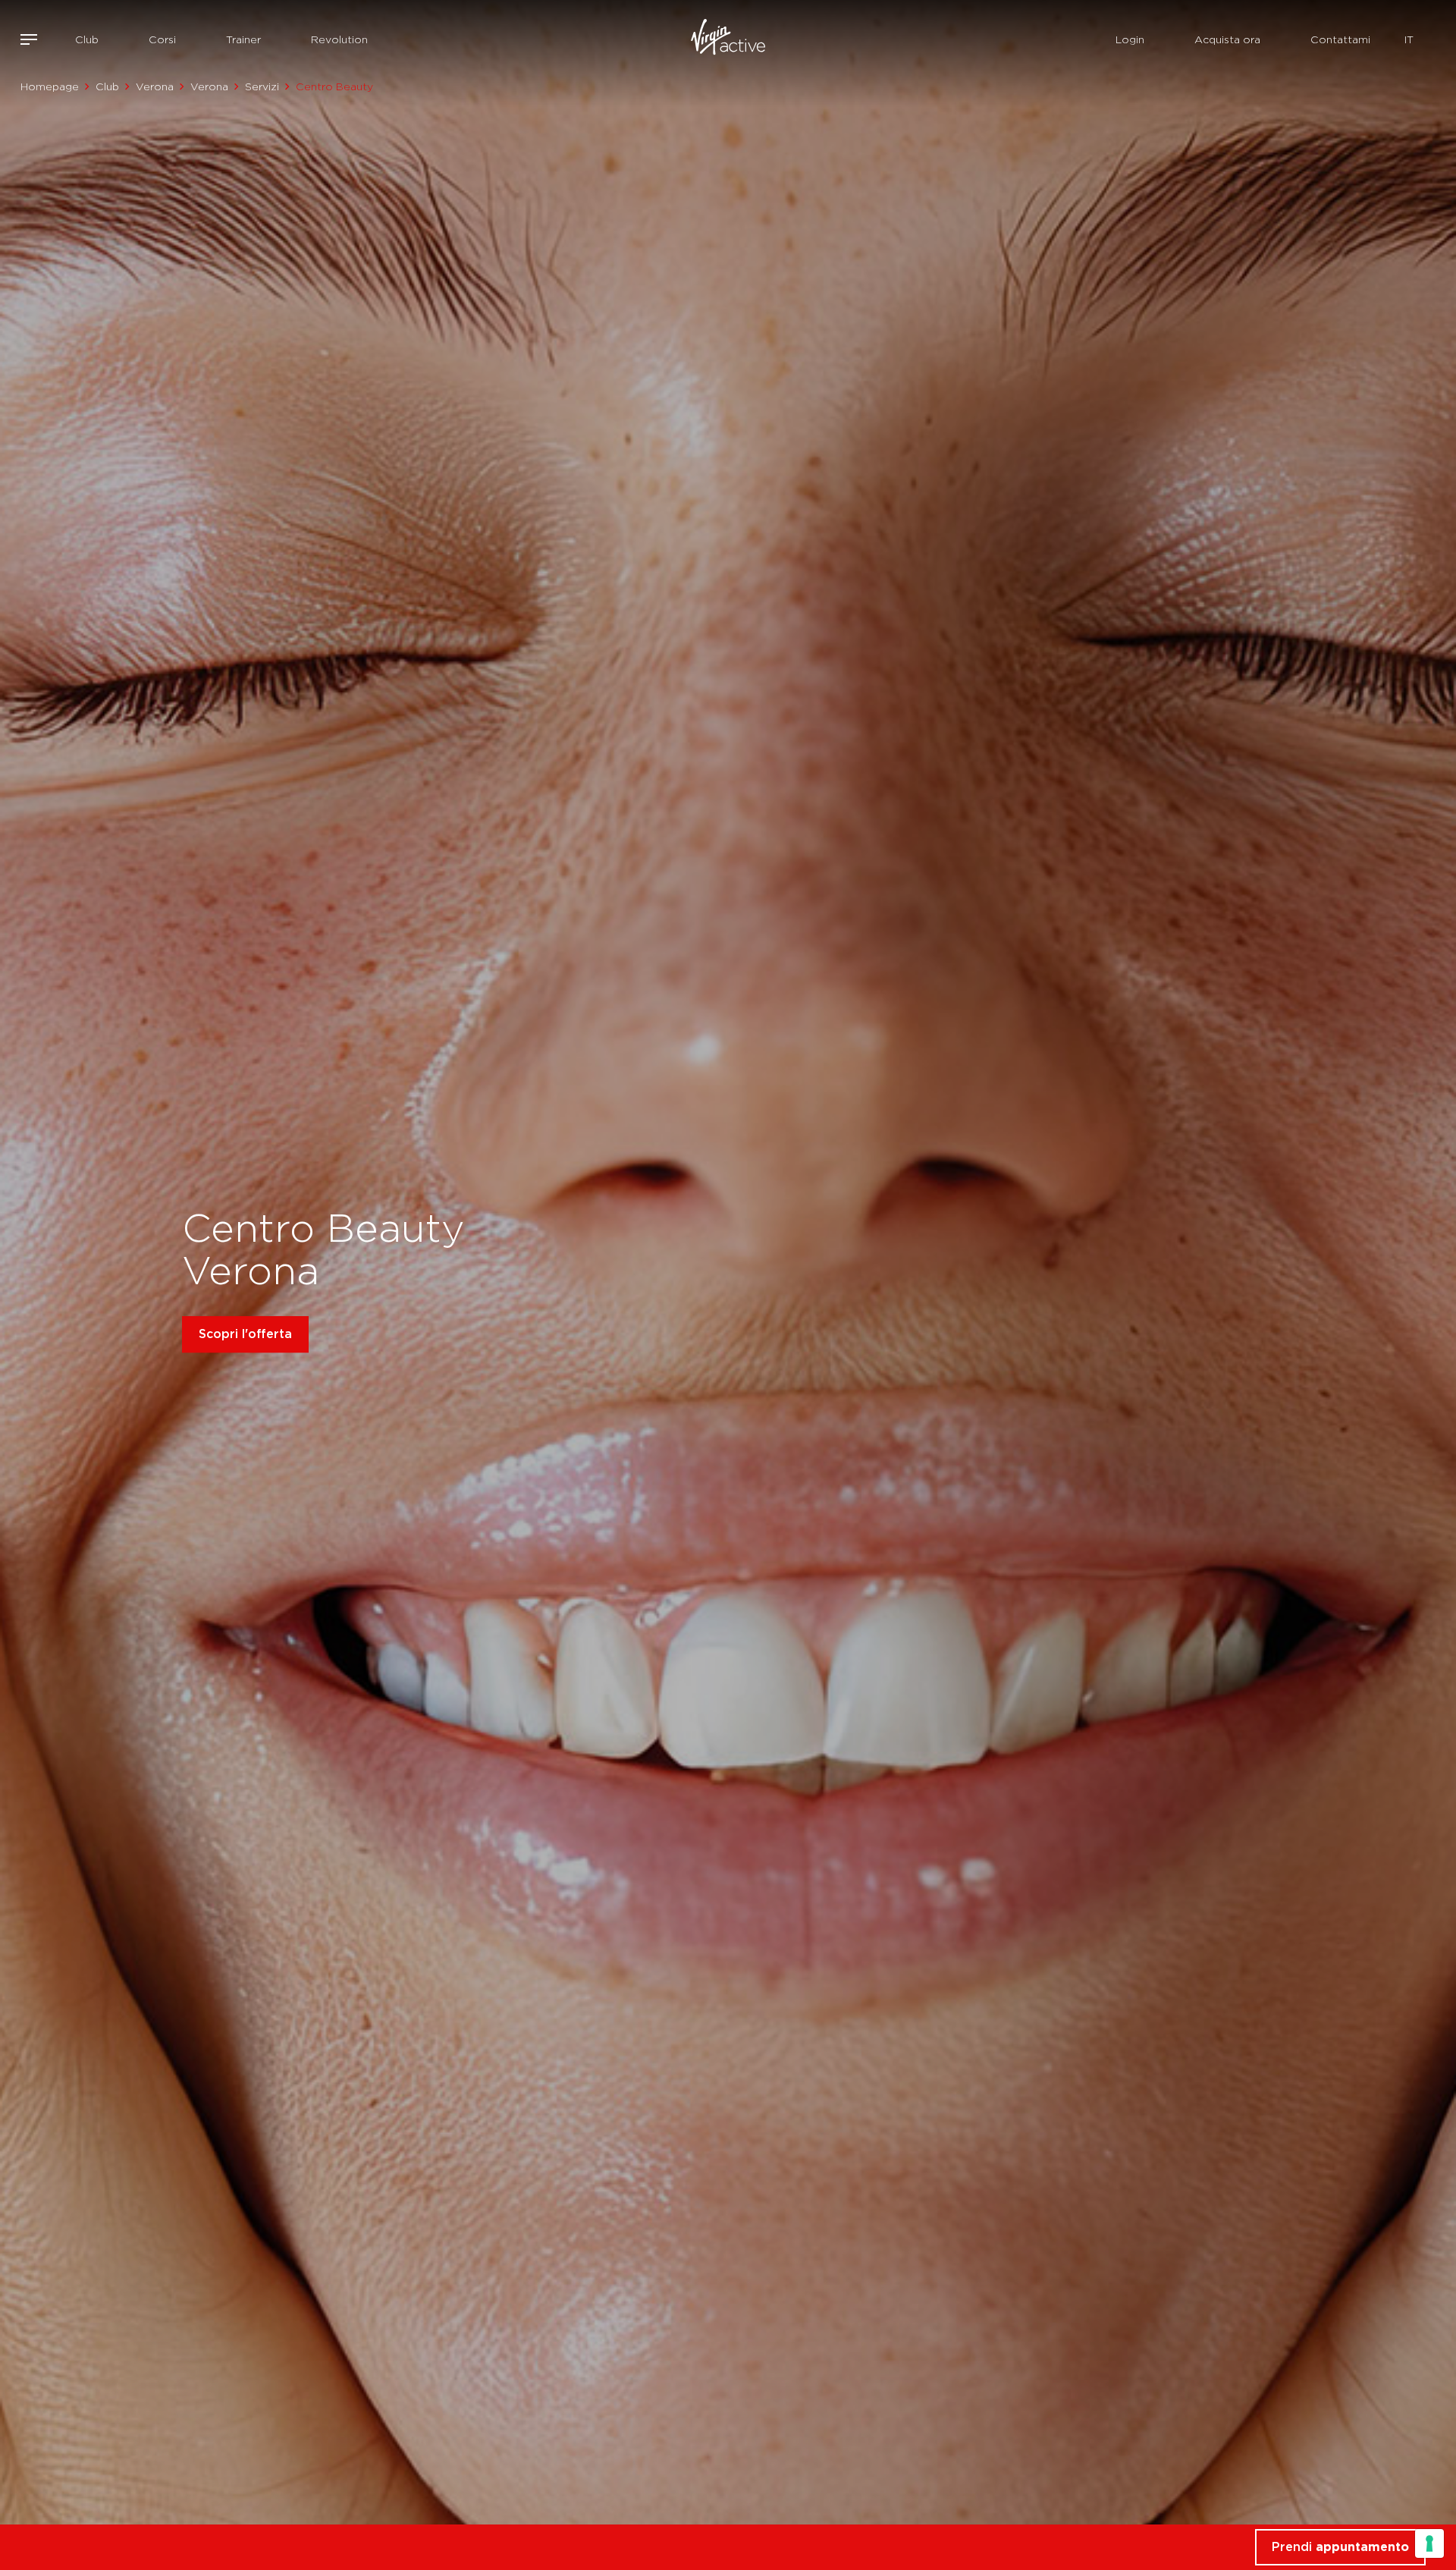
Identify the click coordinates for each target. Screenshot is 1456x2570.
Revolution (339, 39)
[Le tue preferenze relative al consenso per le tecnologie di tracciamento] (1429, 2543)
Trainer (243, 39)
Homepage (50, 86)
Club (87, 39)
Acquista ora (1227, 39)
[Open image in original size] (728, 39)
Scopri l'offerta (245, 1334)
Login (1130, 39)
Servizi (262, 86)
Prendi (1340, 2547)
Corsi (162, 39)
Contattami (1340, 39)
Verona (155, 86)
